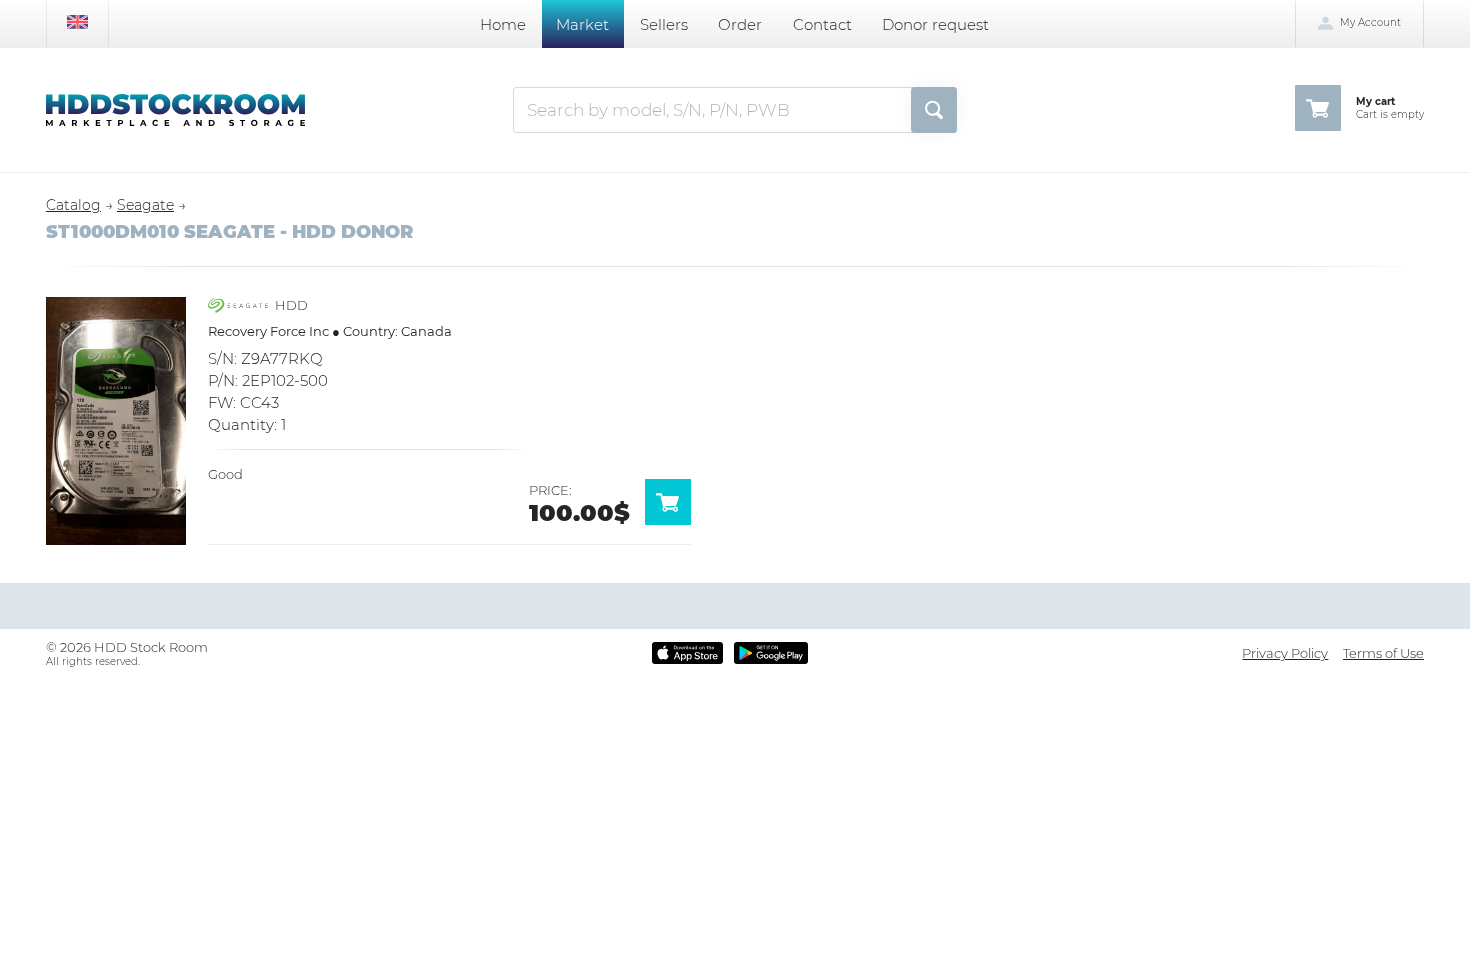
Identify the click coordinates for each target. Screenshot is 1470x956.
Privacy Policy (1285, 653)
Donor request (935, 24)
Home (503, 24)
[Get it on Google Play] (771, 653)
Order (740, 24)
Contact (822, 24)
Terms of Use (1383, 653)
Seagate (145, 205)
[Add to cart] (675, 520)
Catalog (73, 205)
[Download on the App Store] (688, 653)
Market (582, 24)
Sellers (664, 24)
